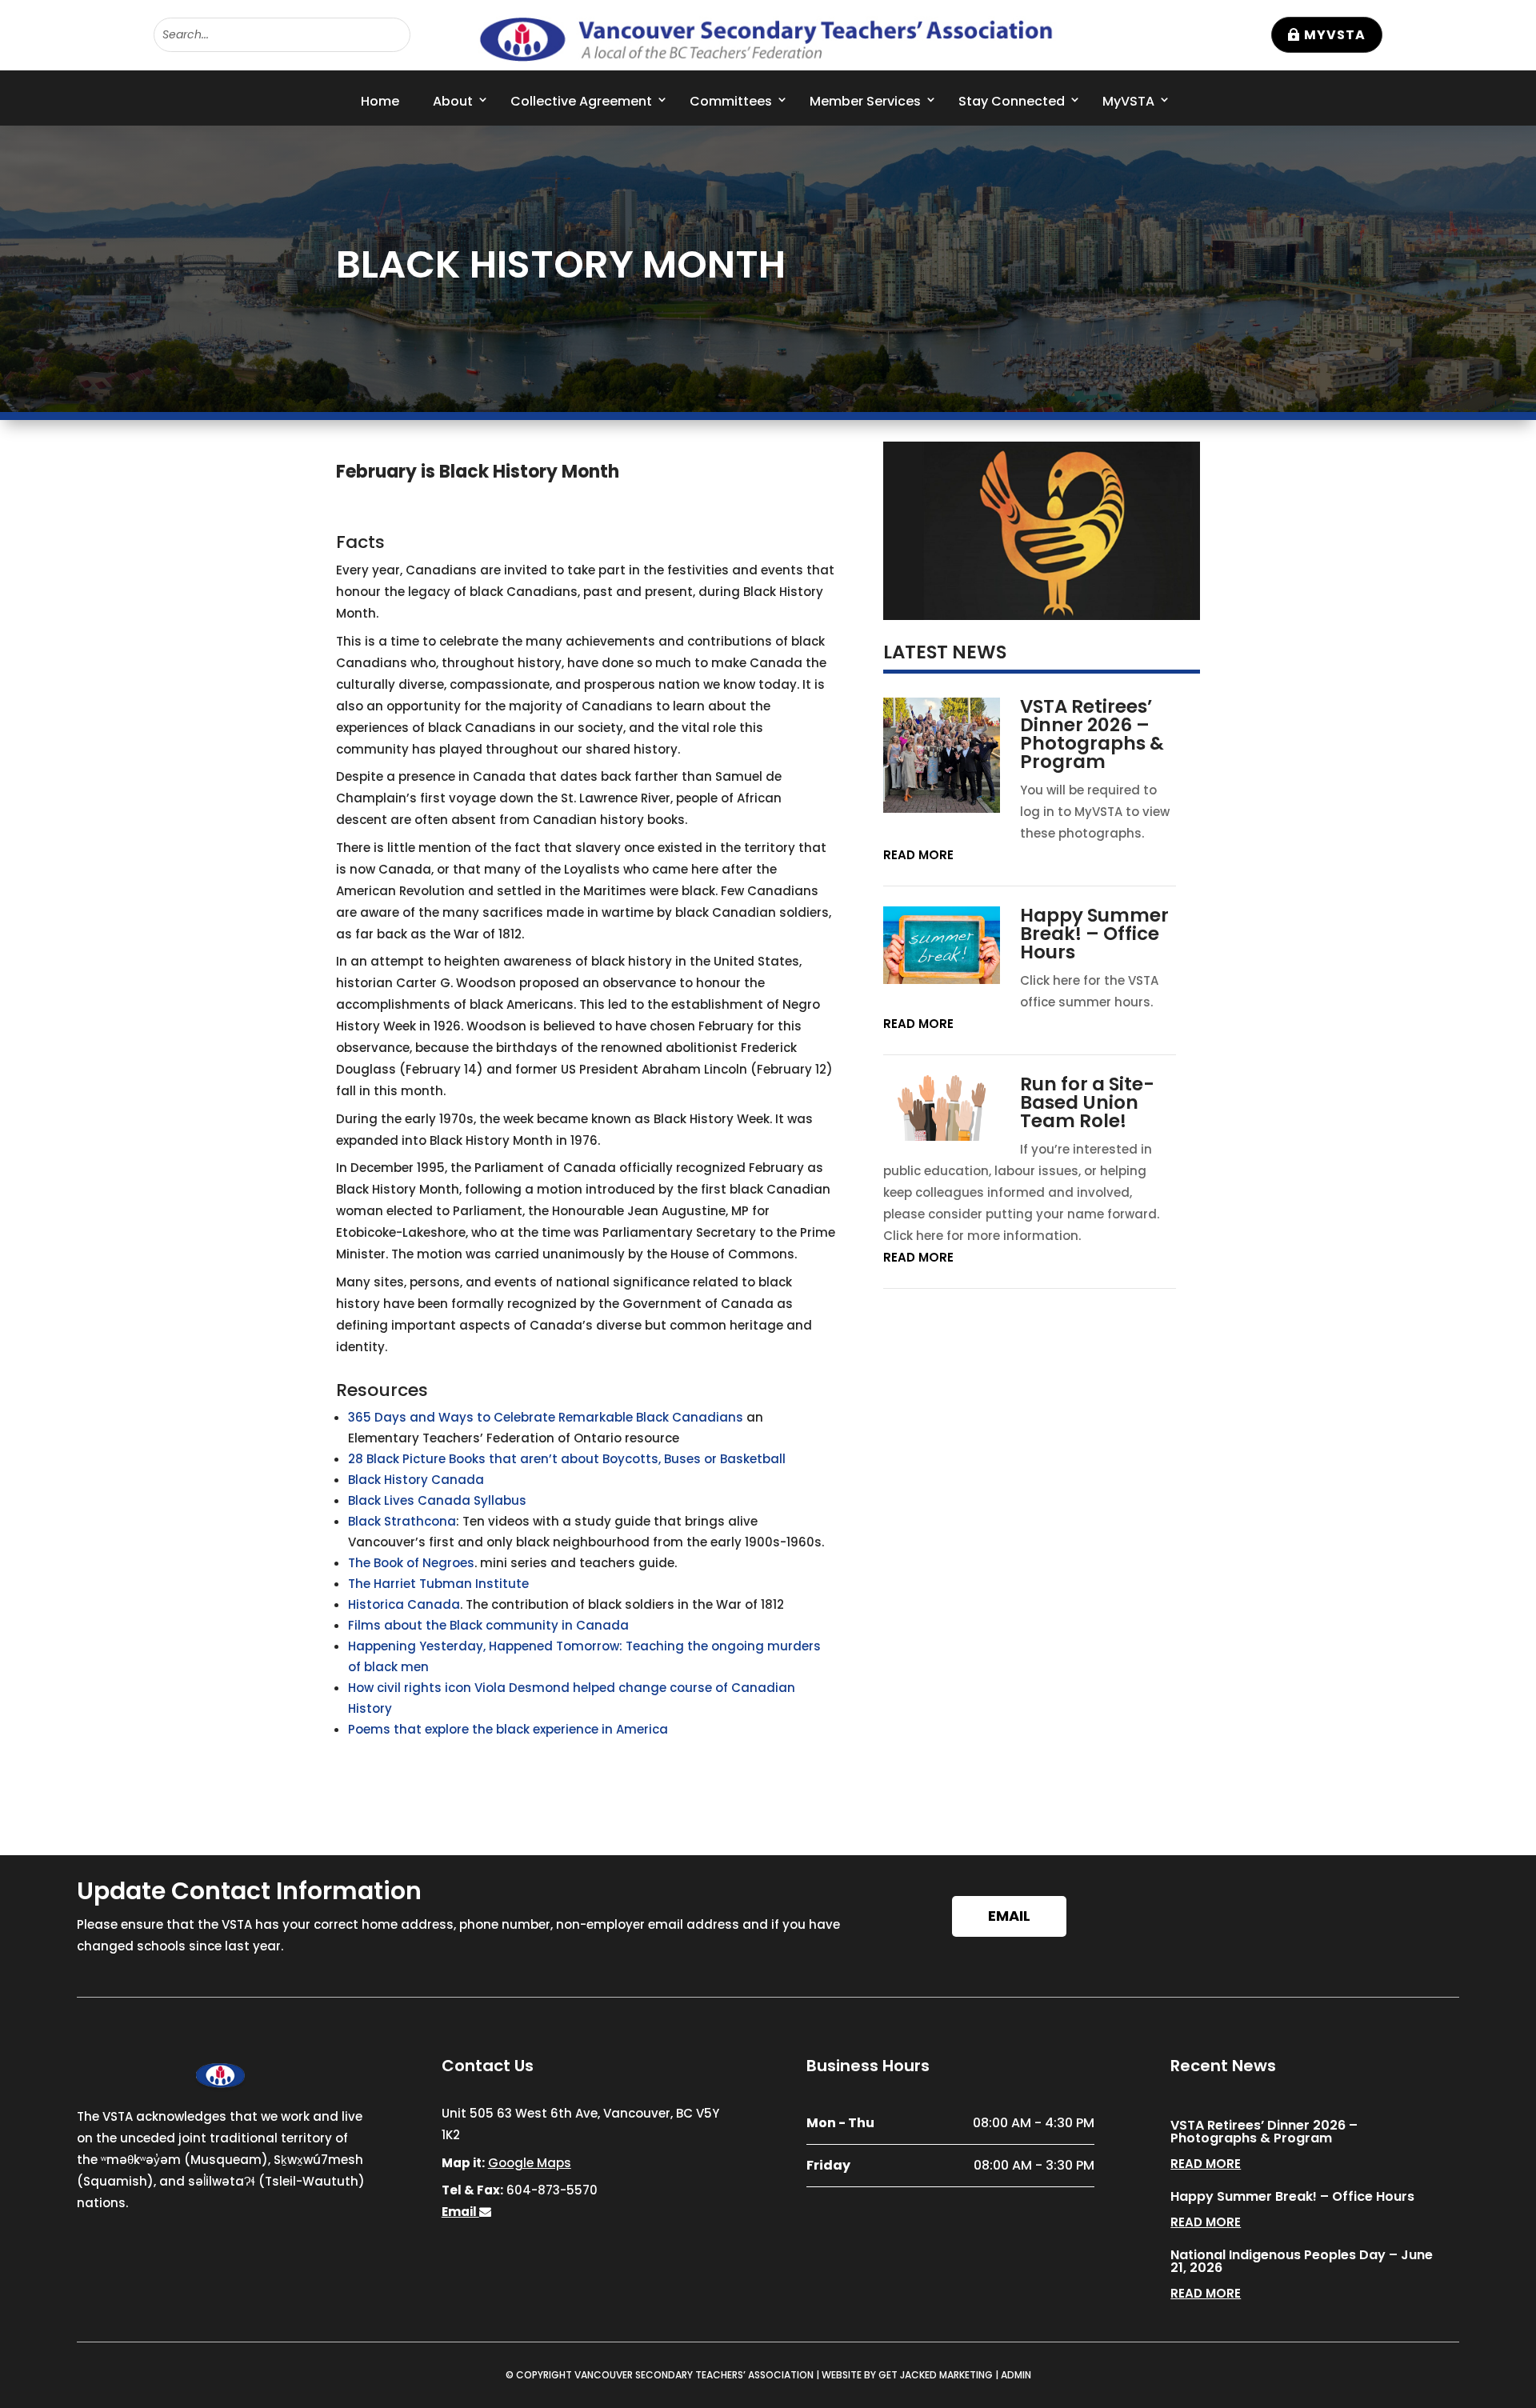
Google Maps (530, 2163)
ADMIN (1016, 2375)
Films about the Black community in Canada (488, 1625)
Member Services (865, 101)
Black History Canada (416, 1480)
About (453, 101)
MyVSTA (1335, 35)
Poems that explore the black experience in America (508, 1729)
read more (918, 855)
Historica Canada (404, 1604)
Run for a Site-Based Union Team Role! (1087, 1102)
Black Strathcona (402, 1521)
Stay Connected (1012, 101)
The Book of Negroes (411, 1563)
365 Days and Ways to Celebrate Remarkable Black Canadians (546, 1417)
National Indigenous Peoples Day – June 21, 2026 (1302, 2261)
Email (1009, 1916)
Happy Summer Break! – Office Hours (1094, 934)
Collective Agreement (581, 101)
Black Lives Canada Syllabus (437, 1500)
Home (380, 101)
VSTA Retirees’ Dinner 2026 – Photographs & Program (1092, 734)
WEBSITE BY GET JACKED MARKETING (907, 2375)
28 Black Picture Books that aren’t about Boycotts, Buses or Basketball (567, 1459)
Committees (731, 101)
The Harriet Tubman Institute (438, 1584)
